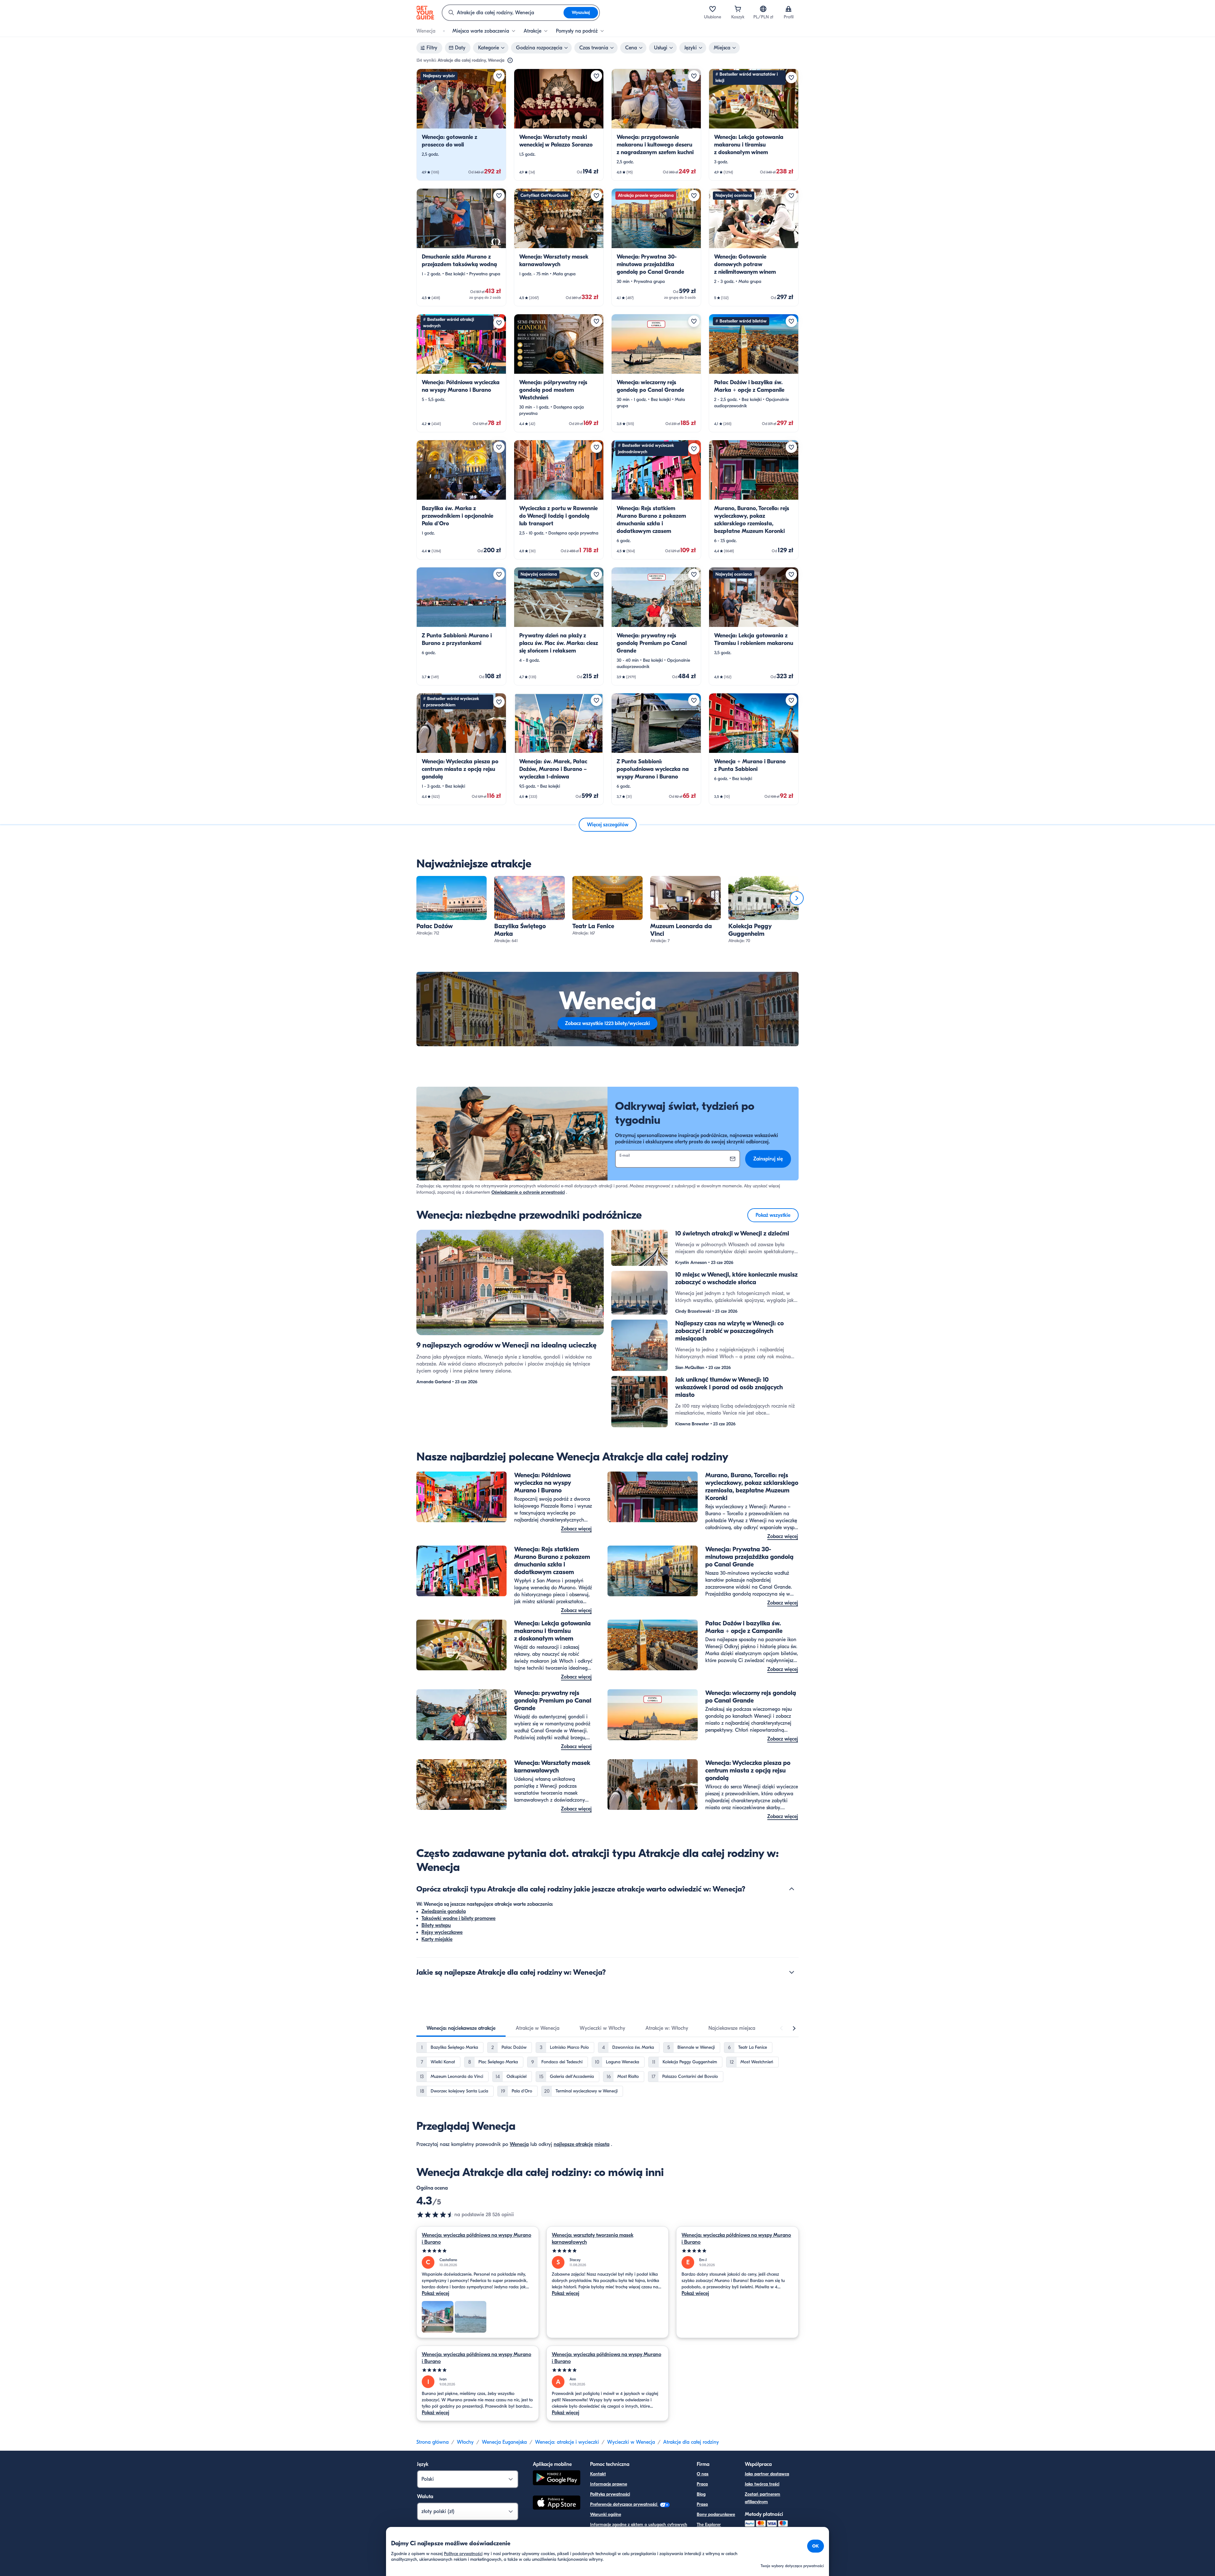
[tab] (461, 2028)
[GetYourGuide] (425, 13)
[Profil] (788, 9)
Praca (702, 2484)
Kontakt (598, 2474)
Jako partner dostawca (767, 2474)
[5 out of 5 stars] (478, 2251)
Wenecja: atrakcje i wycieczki (567, 2442)
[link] (461, 125)
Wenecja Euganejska (504, 2442)
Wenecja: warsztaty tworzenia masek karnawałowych (593, 2239)
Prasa (702, 2504)
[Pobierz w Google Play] (557, 2479)
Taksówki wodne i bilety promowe (458, 1918)
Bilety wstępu (436, 1925)
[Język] (763, 9)
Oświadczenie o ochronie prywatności (528, 1192)
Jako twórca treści (762, 2484)
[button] (461, 125)
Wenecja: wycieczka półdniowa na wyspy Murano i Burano (477, 2239)
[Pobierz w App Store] (557, 2504)
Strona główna (433, 2442)
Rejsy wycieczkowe (442, 1932)
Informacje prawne (609, 2484)
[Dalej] (797, 898)
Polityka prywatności (610, 2494)
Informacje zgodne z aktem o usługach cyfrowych (639, 2525)
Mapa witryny (604, 2535)
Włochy (465, 2442)
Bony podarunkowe (716, 2514)
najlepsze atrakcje (573, 2144)
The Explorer (709, 2525)
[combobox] (503, 13)
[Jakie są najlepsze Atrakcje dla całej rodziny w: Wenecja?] (792, 1972)
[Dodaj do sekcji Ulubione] (499, 76)
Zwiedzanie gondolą (444, 1911)
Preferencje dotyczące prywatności (624, 2504)
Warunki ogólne (606, 2514)
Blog (701, 2494)
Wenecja (519, 2144)
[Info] (510, 60)
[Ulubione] (713, 9)
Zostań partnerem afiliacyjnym (763, 2498)
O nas (703, 2474)
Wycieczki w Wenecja (631, 2442)
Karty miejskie (437, 1939)
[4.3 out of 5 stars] (435, 2215)
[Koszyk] (738, 9)
